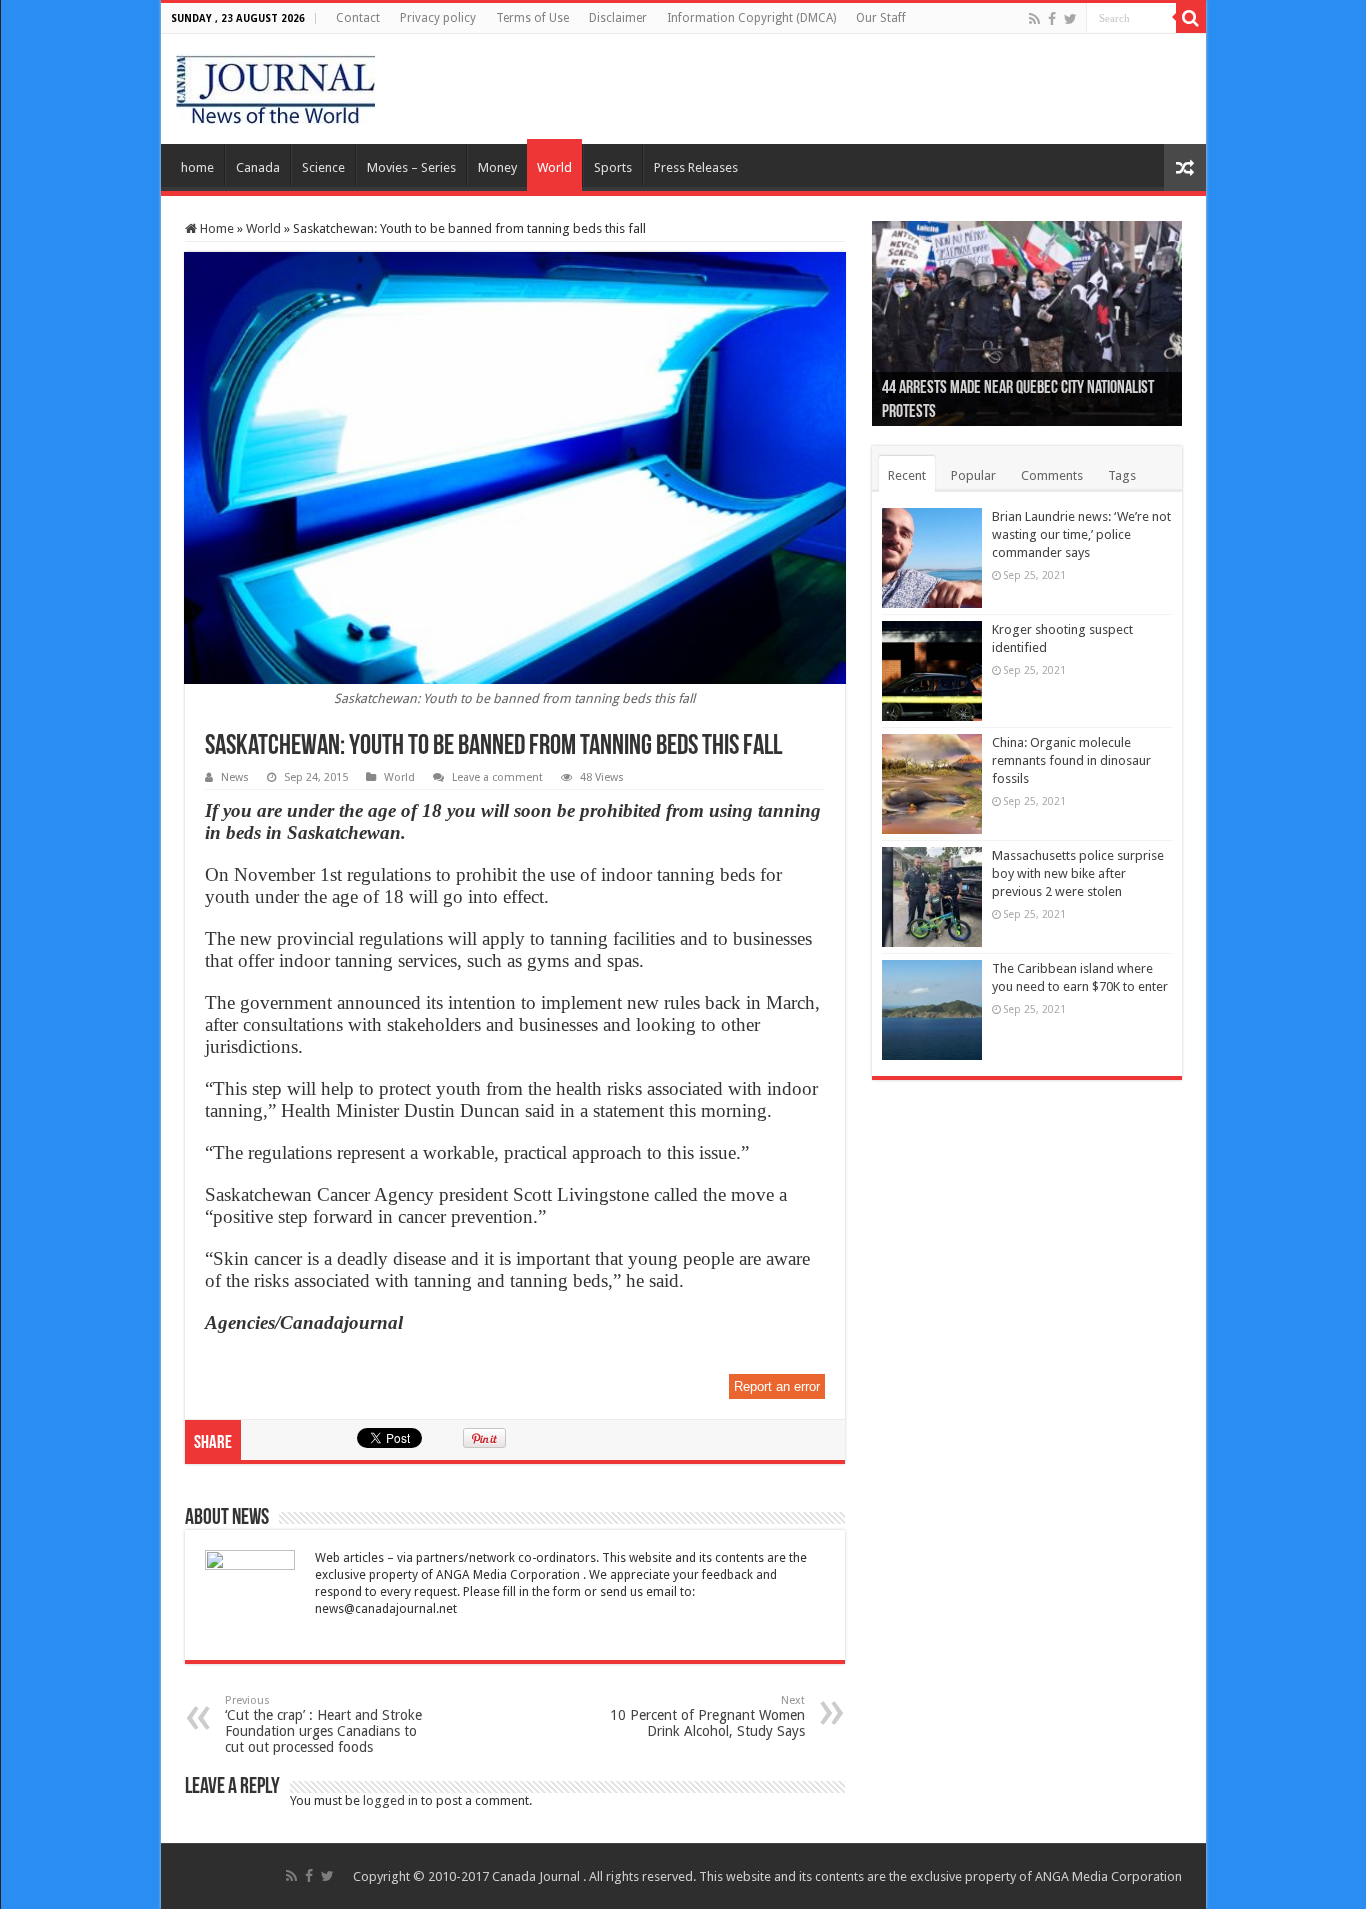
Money (497, 167)
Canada (258, 167)
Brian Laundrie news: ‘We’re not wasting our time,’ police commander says (1081, 534)
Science (323, 167)
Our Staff (881, 18)
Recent (907, 475)
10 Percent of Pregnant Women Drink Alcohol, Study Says (707, 1716)
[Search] (1191, 18)
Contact (358, 18)
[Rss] (1034, 19)
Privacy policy (438, 18)
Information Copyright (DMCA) (751, 18)
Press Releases (696, 167)
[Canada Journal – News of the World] (275, 85)
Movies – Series (411, 167)
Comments (1052, 475)
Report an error (777, 1386)
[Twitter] (1070, 19)
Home (215, 228)
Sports (613, 167)
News (235, 777)
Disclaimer (618, 18)
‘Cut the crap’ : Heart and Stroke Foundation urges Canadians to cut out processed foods (323, 1724)
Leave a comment (497, 777)
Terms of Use (532, 18)
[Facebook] (1052, 19)
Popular (973, 475)
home (197, 167)
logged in (390, 1800)
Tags (1122, 475)
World (554, 167)
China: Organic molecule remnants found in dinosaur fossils (1071, 760)
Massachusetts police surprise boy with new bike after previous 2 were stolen (1078, 873)
